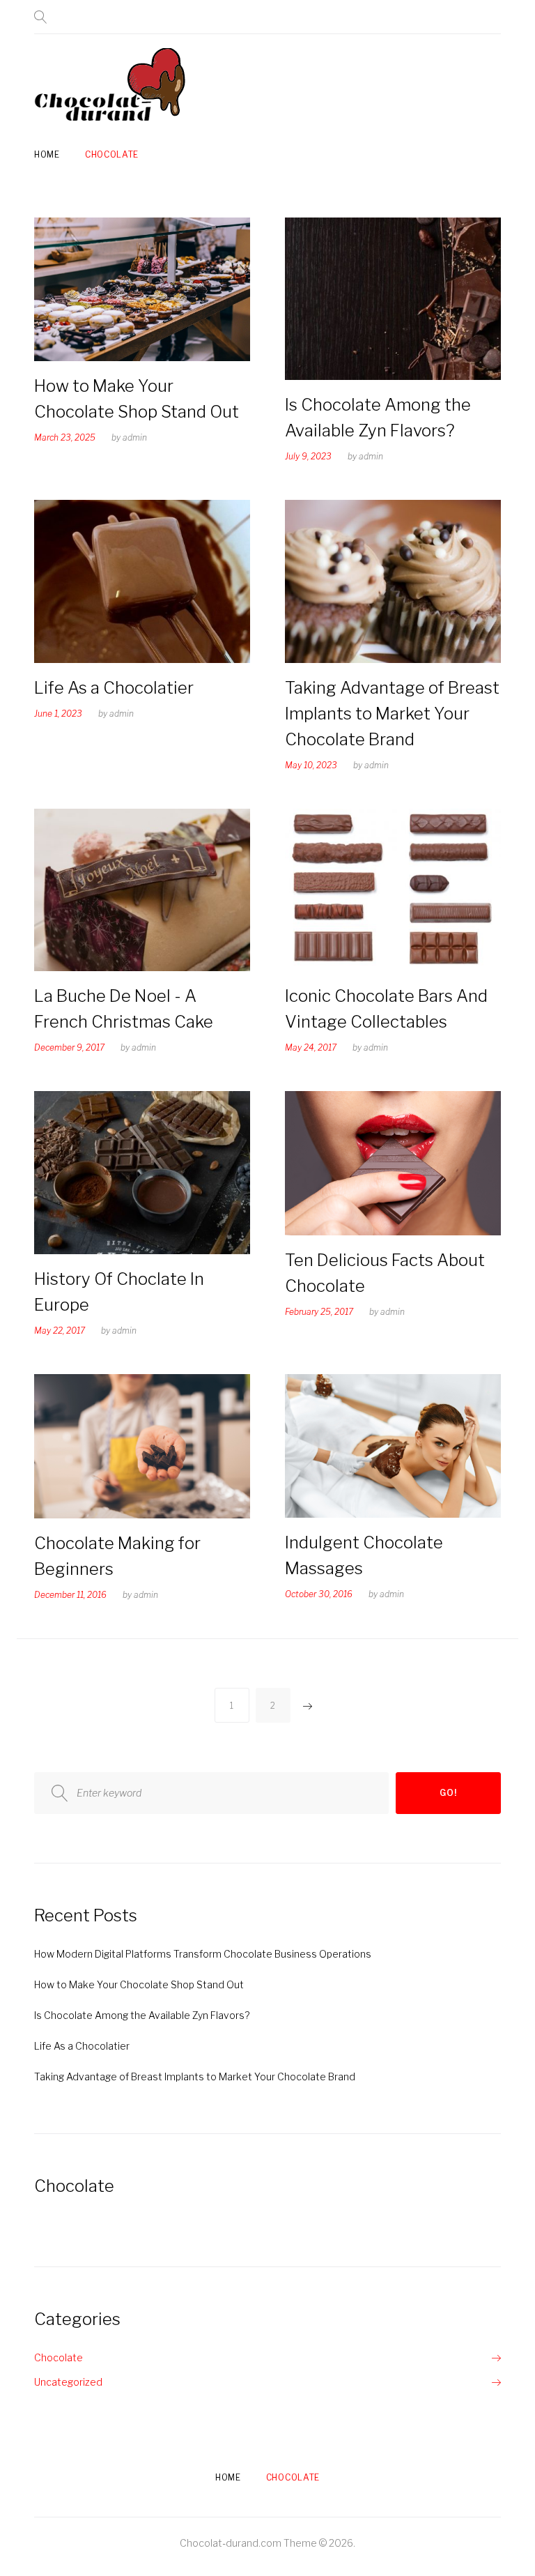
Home (47, 154)
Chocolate (112, 154)
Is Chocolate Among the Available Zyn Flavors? (142, 2015)
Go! (448, 1793)
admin (135, 437)
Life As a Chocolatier (114, 688)
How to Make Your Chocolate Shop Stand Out (139, 1984)
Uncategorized (68, 2382)
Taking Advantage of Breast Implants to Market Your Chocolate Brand (392, 714)
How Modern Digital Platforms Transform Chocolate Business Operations (203, 1954)
